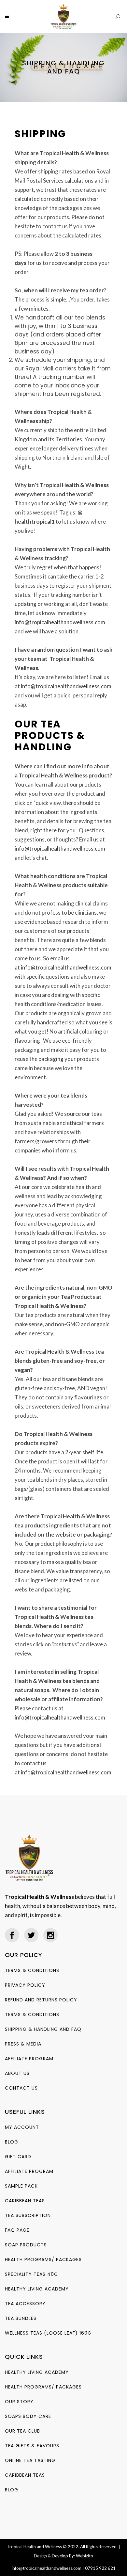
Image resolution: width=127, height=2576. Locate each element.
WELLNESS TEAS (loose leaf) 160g (48, 2333)
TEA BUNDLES (21, 2318)
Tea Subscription (28, 2215)
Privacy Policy (25, 1985)
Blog (12, 2142)
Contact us (21, 2088)
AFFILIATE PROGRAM (29, 2059)
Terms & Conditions (32, 1970)
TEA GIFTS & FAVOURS (32, 2446)
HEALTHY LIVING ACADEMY (37, 2289)
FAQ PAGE (17, 2230)
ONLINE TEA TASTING (30, 2460)
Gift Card (18, 2157)
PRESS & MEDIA (23, 2044)
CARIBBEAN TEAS (25, 2201)
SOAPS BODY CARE (28, 2416)
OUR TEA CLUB (22, 2431)
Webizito (85, 2556)
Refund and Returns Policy (41, 2000)
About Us (17, 2073)
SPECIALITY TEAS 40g (31, 2274)
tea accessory (25, 2304)
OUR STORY (19, 2402)
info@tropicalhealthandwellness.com (60, 622)
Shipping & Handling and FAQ (43, 2029)
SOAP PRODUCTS (26, 2245)
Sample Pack (21, 2186)
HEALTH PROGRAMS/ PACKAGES (43, 2259)
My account (22, 2127)
